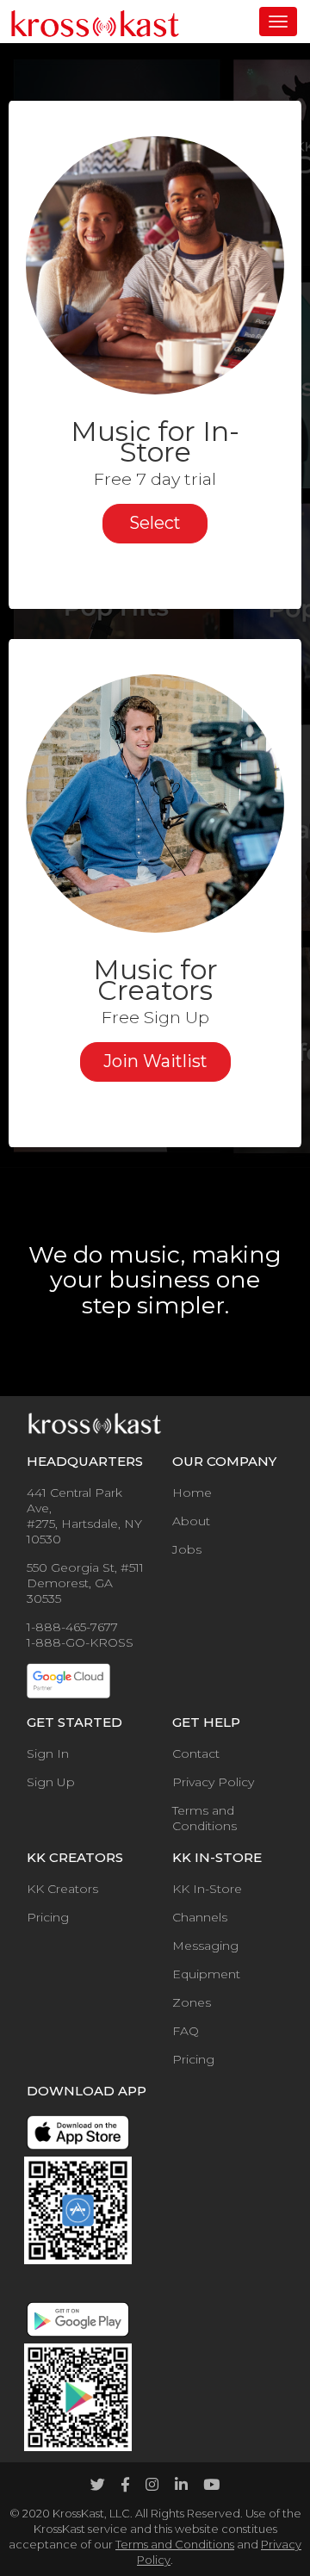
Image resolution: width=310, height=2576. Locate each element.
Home (192, 1493)
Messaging (205, 1946)
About (191, 1521)
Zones (192, 2002)
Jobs (187, 1549)
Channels (200, 1917)
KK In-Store (207, 1889)
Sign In (48, 1754)
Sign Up (51, 1782)
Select (155, 523)
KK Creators (62, 1889)
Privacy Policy (213, 1782)
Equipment (206, 1974)
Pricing (48, 1917)
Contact (196, 1754)
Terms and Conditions (205, 1818)
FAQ (186, 2031)
